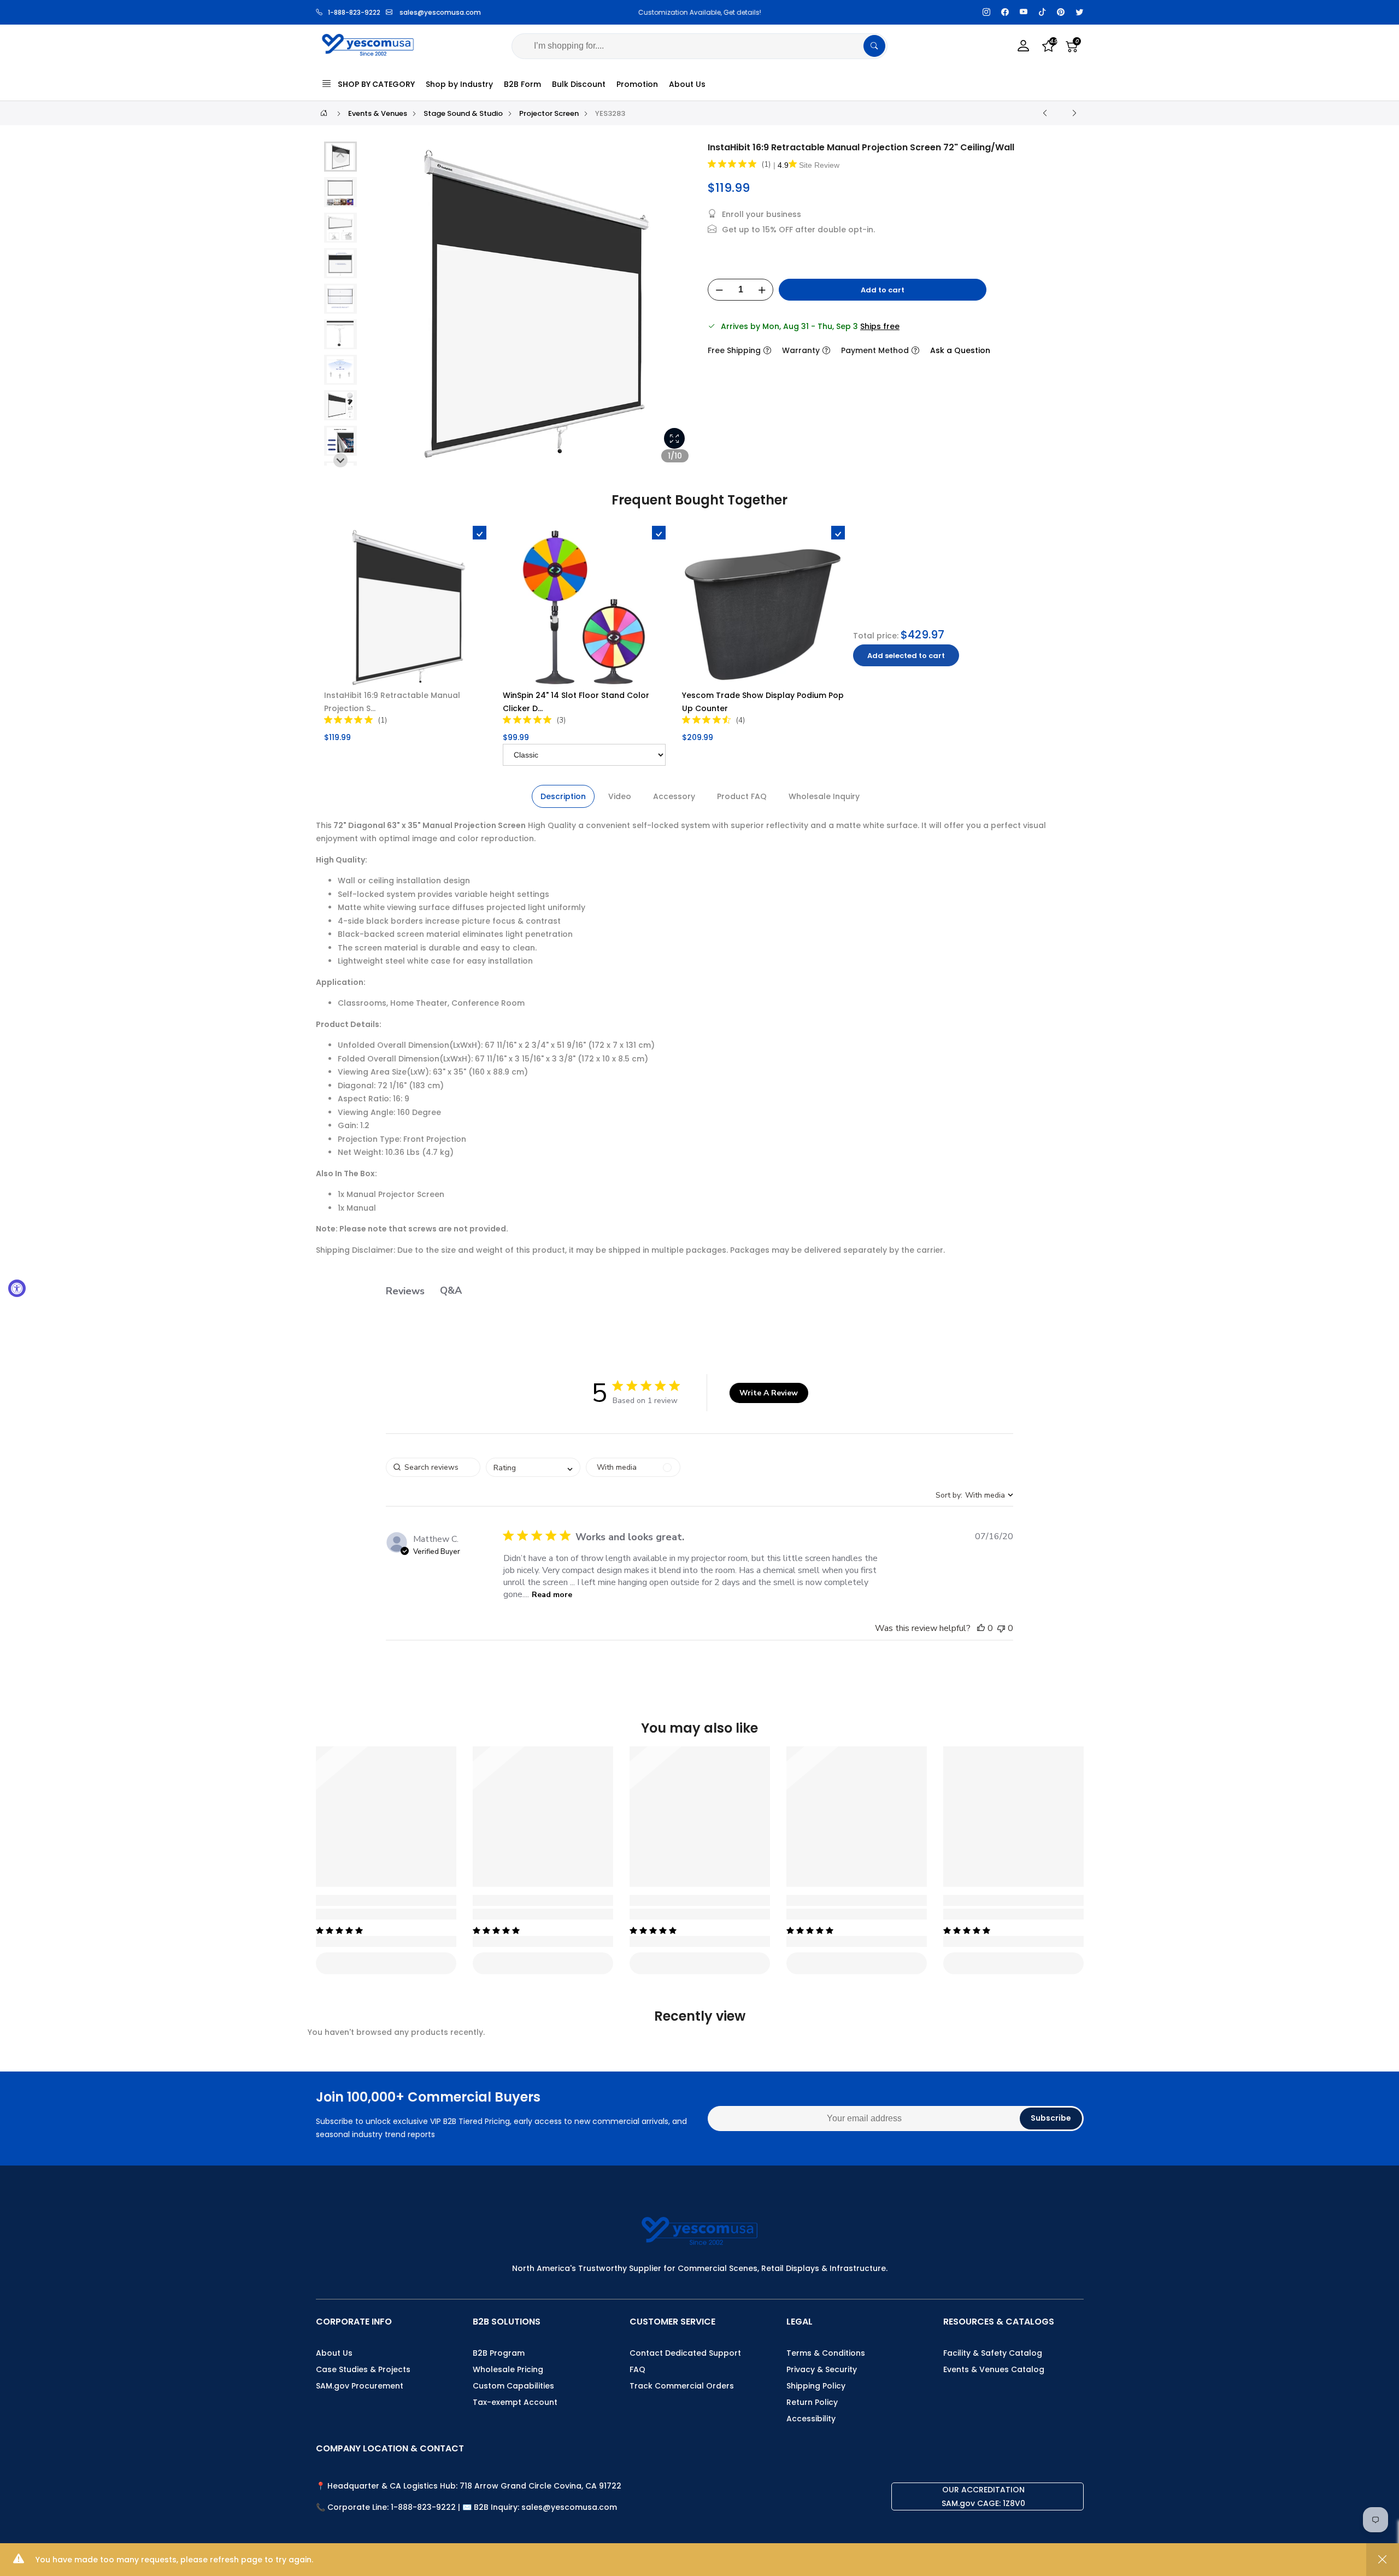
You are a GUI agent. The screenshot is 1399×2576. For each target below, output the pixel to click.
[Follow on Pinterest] (1061, 12)
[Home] (324, 113)
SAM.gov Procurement (360, 2386)
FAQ (637, 2369)
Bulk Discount (579, 84)
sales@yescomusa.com (440, 12)
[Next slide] (677, 308)
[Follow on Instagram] (986, 12)
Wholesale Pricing (508, 2369)
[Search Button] (874, 46)
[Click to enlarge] (674, 438)
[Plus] (762, 290)
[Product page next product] (1074, 113)
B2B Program (499, 2353)
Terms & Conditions (826, 2353)
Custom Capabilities (513, 2386)
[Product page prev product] (1045, 113)
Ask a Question (960, 350)
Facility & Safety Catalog (993, 2353)
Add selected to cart (906, 656)
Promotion (637, 84)
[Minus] (719, 290)
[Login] (1024, 46)
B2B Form (522, 84)
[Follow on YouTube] (1024, 12)
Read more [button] (552, 1595)
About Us (687, 84)
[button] (340, 192)
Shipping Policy (816, 2386)
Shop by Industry (459, 84)
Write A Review (769, 1393)
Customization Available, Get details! (618, 12)
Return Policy (812, 2402)
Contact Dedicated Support (685, 2353)
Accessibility (811, 2419)
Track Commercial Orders (682, 2386)
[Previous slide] (382, 308)
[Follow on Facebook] (1005, 12)
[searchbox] (433, 1467)
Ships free (880, 326)
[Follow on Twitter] (1079, 12)
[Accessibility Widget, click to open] (17, 1288)
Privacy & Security (822, 2369)
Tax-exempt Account (515, 2402)
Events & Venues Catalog (994, 2369)
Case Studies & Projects (363, 2369)
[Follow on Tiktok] (1042, 12)
